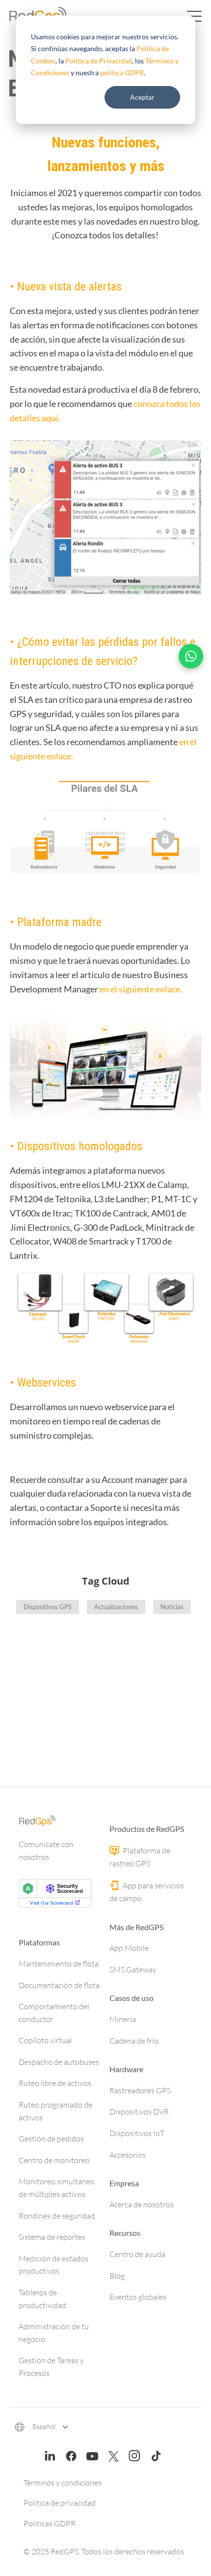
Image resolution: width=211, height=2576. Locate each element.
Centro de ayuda (137, 2254)
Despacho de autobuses (59, 2062)
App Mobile (129, 1948)
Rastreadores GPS (140, 2090)
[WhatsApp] (191, 656)
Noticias (172, 1607)
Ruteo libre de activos (55, 2083)
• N (17, 287)
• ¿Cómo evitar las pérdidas (76, 642)
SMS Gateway (133, 1969)
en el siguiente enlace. (141, 989)
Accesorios (128, 2155)
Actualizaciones (116, 1607)
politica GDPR (122, 72)
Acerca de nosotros (142, 2204)
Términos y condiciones (63, 2483)
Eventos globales (138, 2297)
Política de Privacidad (99, 61)
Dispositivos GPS (48, 1607)
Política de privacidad (60, 2503)
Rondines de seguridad (57, 2216)
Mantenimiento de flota (59, 1964)
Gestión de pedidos (51, 2139)
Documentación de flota (59, 1985)
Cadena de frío (134, 2041)
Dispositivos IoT (137, 2133)
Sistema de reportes (52, 2237)
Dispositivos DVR (139, 2112)
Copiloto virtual (45, 2040)
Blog (117, 2276)
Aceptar (142, 97)
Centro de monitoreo (54, 2160)
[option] (105, 1683)
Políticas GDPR (50, 2523)
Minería (123, 2019)
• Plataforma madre (56, 922)
